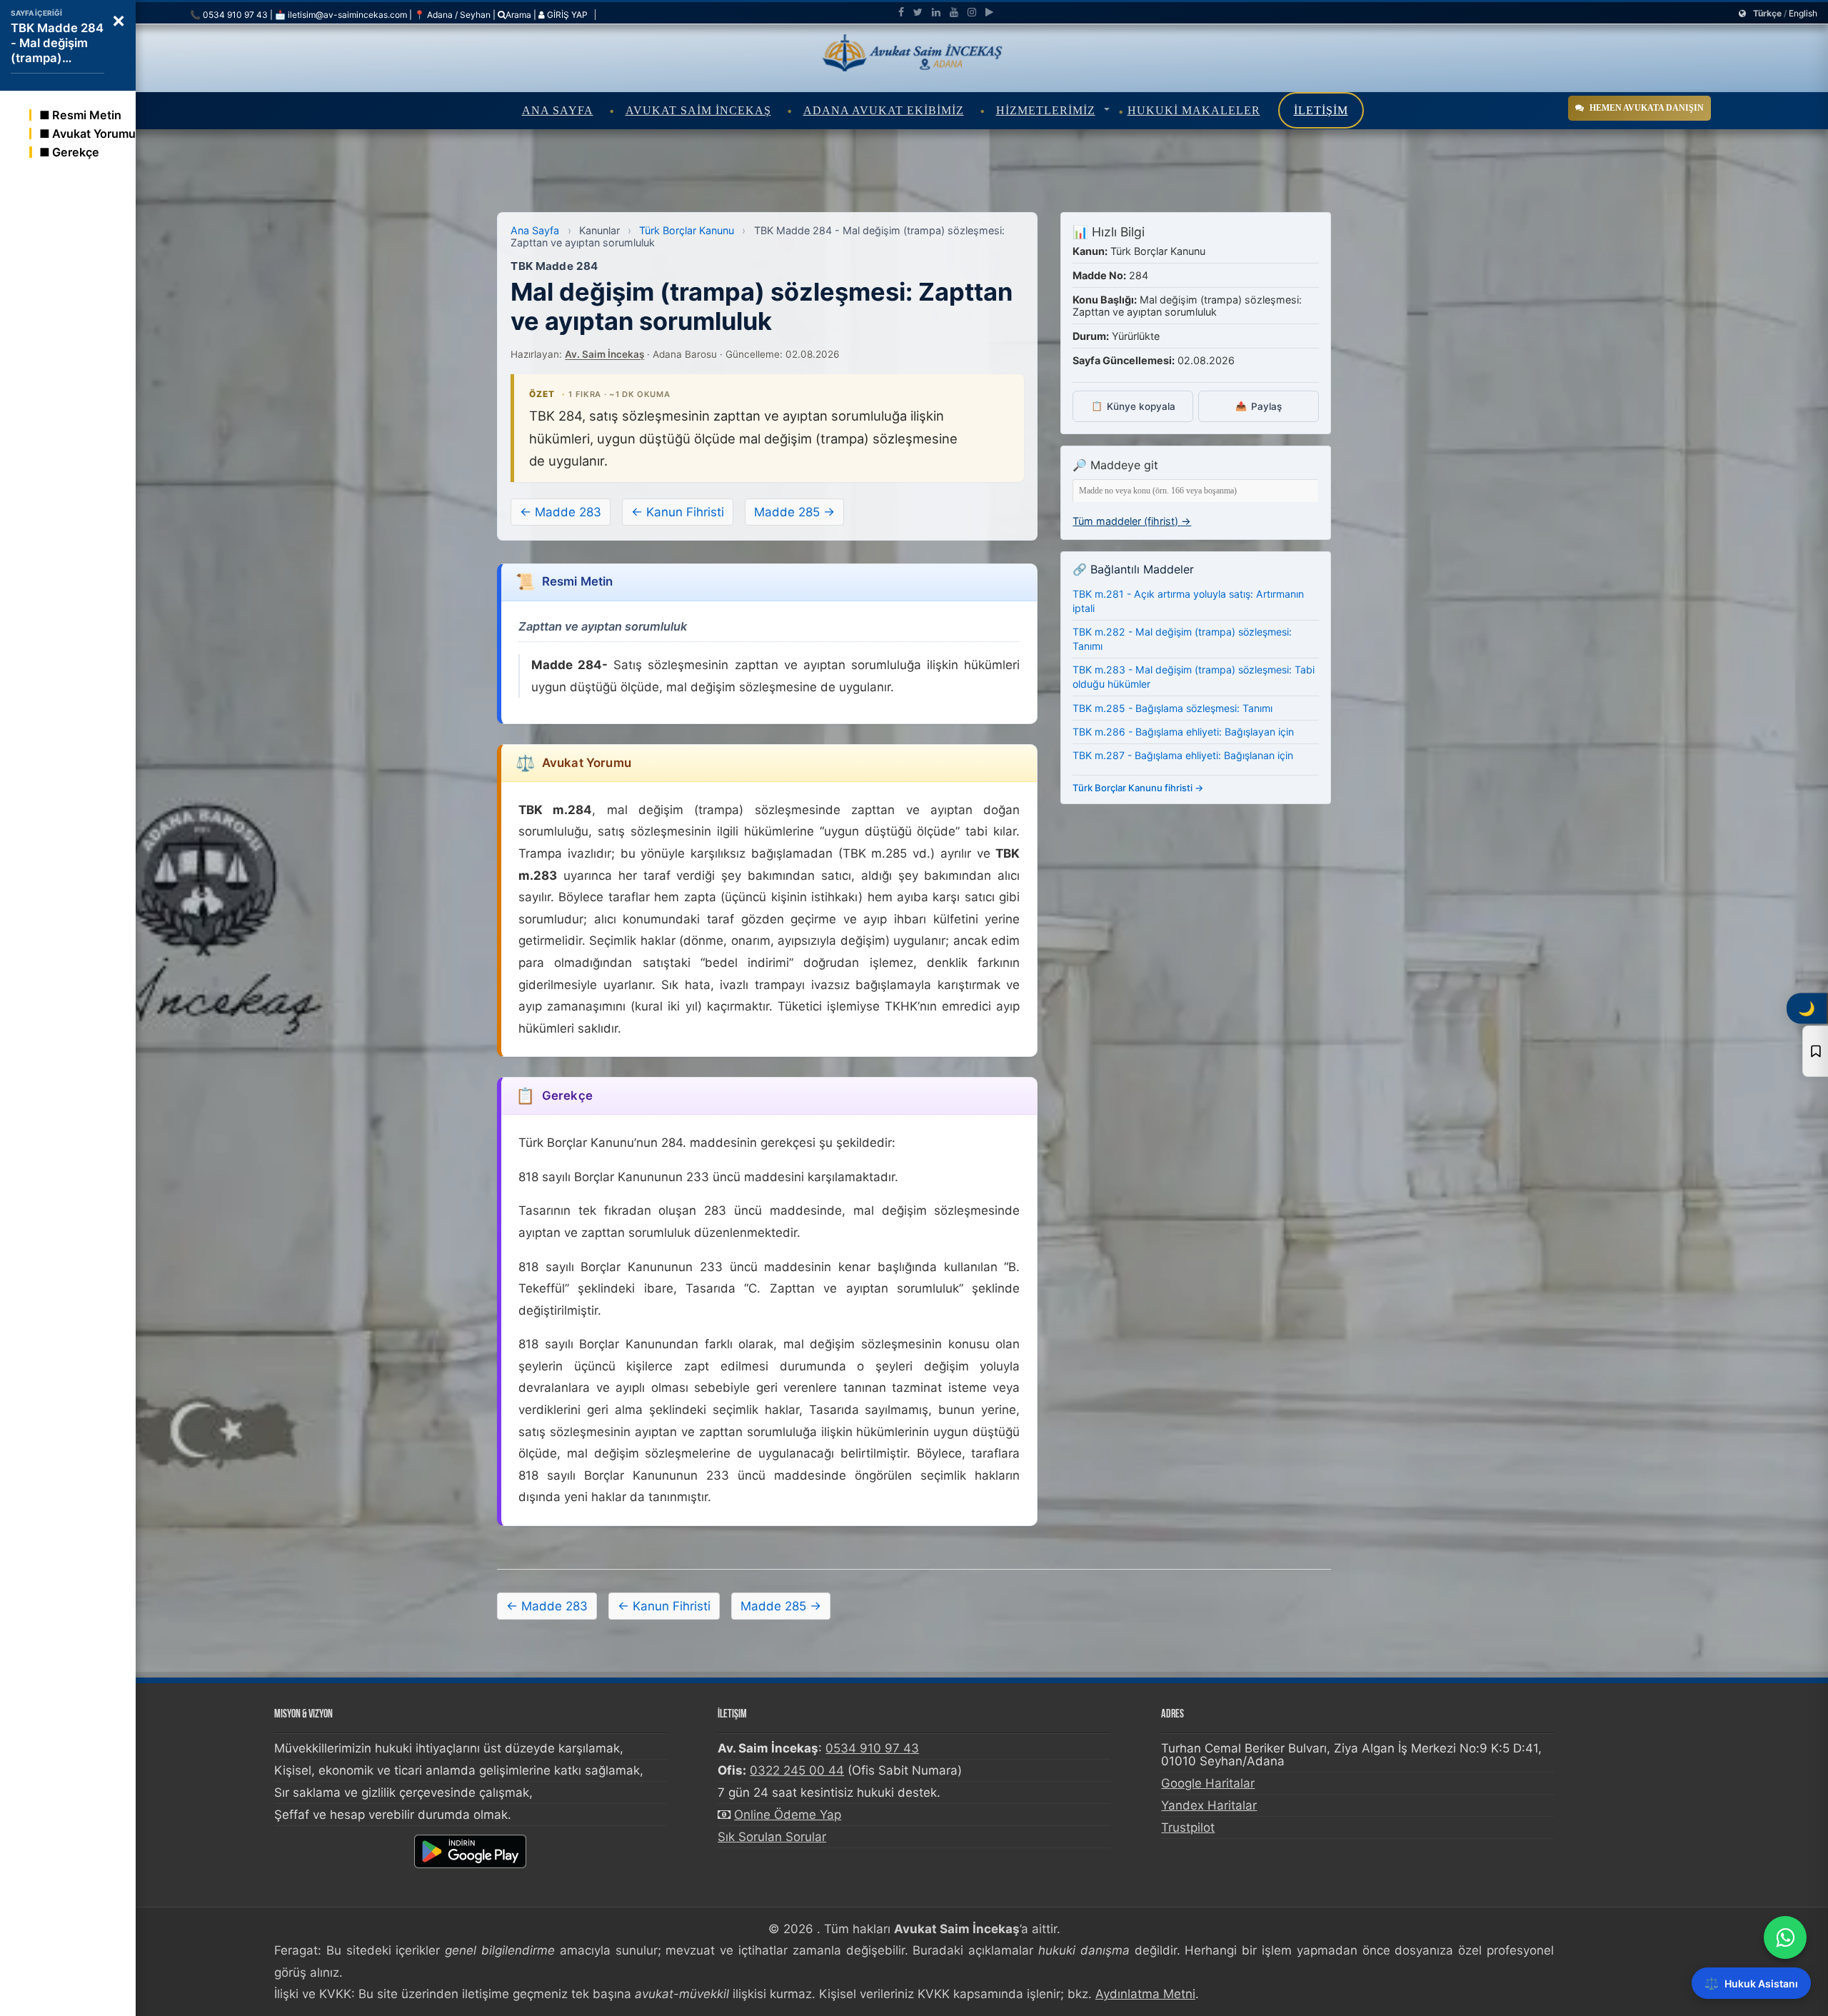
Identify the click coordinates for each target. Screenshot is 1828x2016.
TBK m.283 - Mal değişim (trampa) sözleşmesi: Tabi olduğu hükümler (1194, 677)
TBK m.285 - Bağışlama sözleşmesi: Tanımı (1172, 708)
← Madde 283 (561, 512)
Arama (518, 15)
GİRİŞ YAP (566, 15)
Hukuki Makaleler (1194, 110)
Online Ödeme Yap (788, 1815)
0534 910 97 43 (872, 1748)
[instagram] (972, 12)
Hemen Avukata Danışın (1647, 108)
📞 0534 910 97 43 (229, 15)
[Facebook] (901, 12)
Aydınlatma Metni (1145, 1994)
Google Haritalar (1208, 1783)
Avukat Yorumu (94, 134)
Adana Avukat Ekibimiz (884, 110)
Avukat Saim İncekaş (698, 110)
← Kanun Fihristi (678, 512)
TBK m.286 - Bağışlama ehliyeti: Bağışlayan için (1183, 732)
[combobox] (1196, 491)
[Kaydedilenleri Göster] (1815, 1051)
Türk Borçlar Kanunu (687, 230)
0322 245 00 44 (797, 1770)
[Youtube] (954, 12)
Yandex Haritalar (1209, 1805)
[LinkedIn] (936, 12)
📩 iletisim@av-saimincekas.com (341, 15)
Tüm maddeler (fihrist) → (1132, 521)
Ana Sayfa (558, 110)
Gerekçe (76, 152)
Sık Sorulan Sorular (772, 1837)
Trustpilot (1188, 1827)
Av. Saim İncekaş (604, 354)
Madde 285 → (794, 512)
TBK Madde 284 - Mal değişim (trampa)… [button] (57, 43)
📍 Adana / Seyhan (452, 15)
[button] (119, 19)
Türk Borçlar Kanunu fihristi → (1138, 788)
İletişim (1321, 110)
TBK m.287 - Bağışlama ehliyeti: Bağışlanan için (1183, 755)
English (1803, 13)
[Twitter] (918, 12)
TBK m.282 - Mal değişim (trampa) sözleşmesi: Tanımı (1182, 639)
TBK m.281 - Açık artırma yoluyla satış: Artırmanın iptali (1188, 601)
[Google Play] (989, 12)
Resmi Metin (87, 115)
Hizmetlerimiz (1046, 110)
